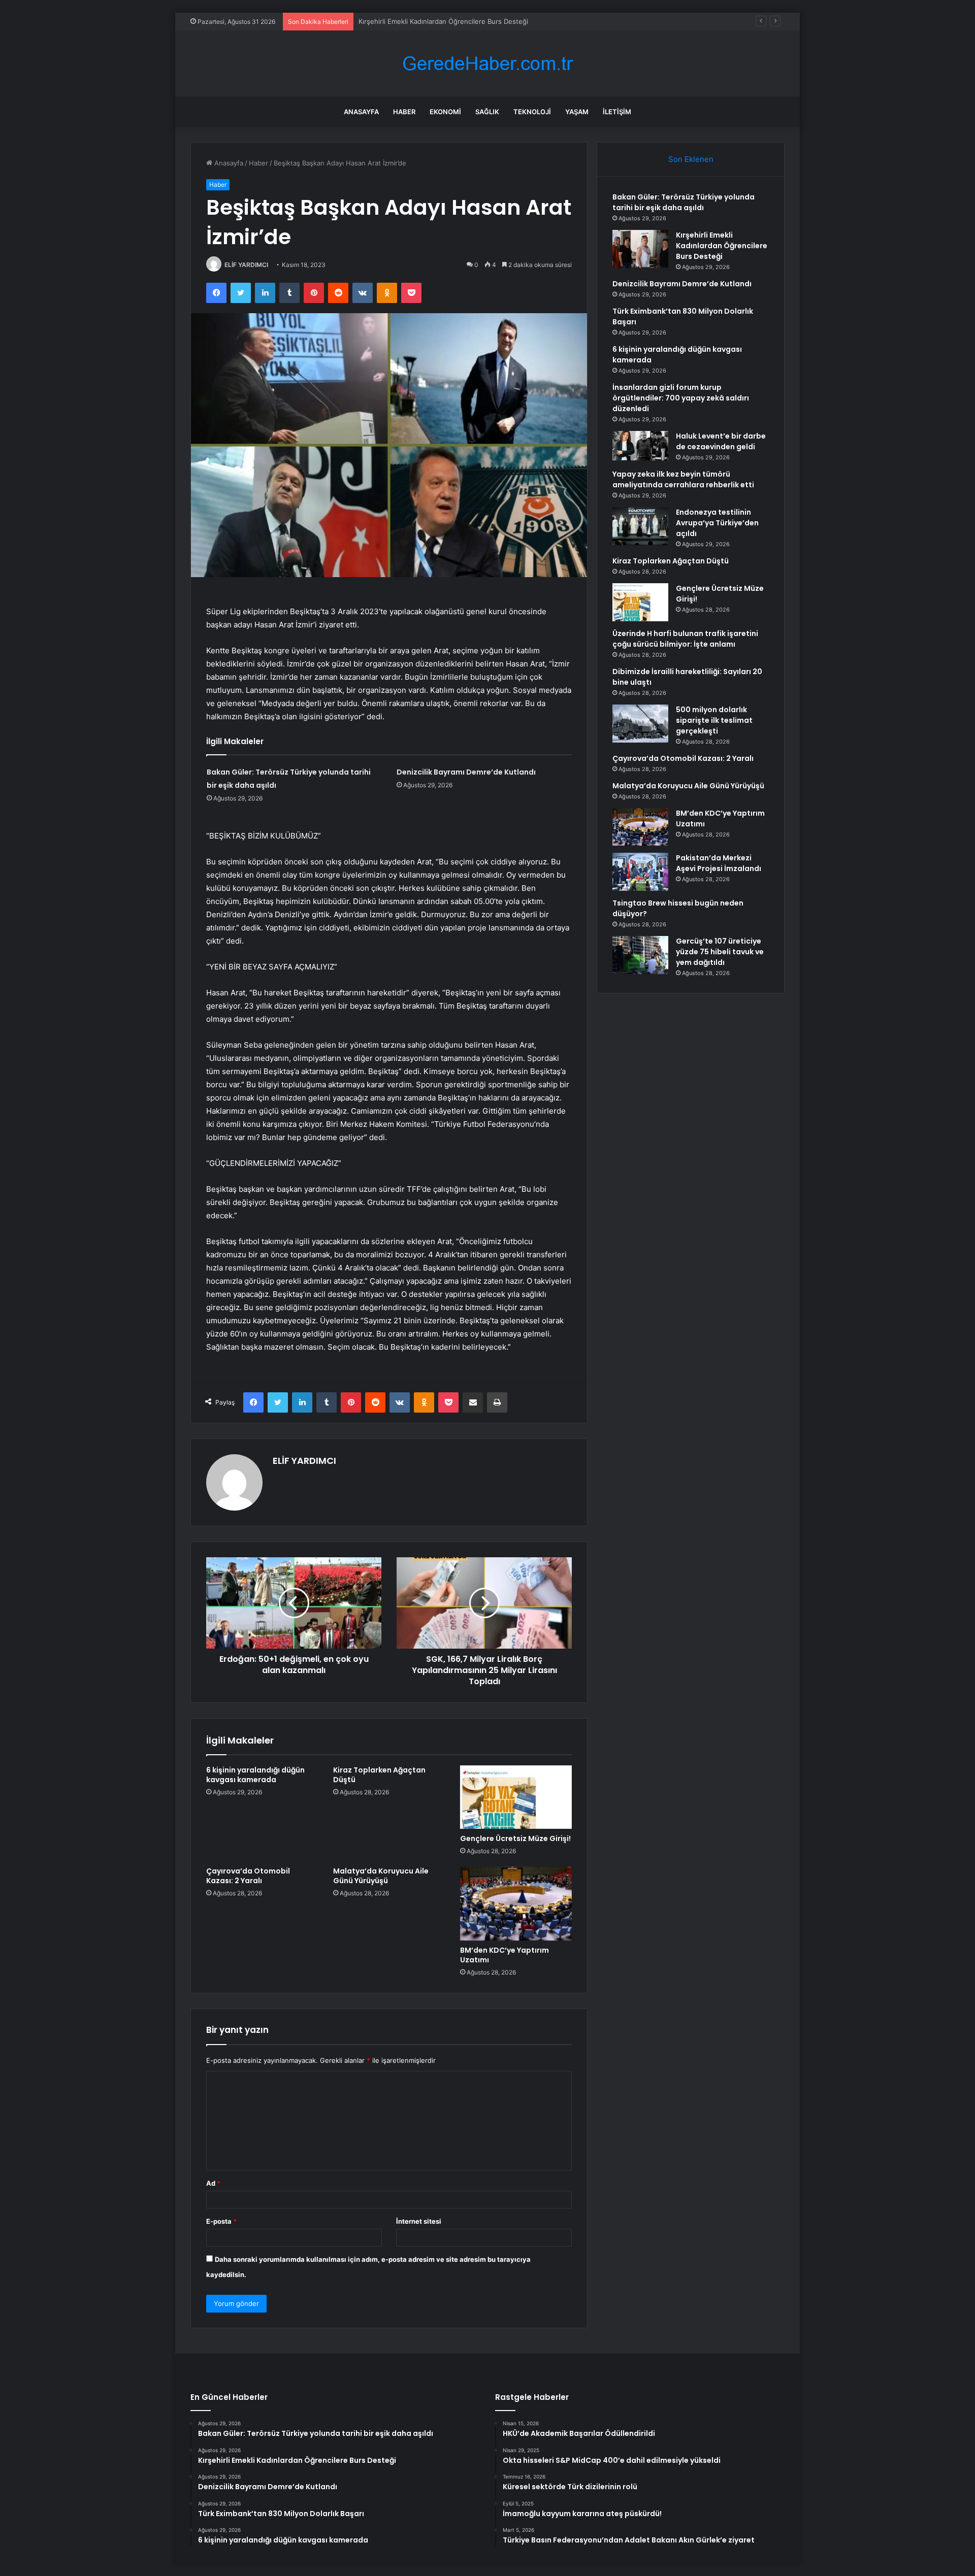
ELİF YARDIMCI (246, 265)
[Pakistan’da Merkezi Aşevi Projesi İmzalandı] (640, 872)
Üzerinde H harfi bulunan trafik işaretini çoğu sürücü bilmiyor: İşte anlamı (685, 639)
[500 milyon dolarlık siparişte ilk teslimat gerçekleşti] (640, 724)
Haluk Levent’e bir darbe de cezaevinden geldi (721, 441)
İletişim (617, 112)
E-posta (221, 2221)
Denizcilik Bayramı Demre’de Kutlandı (416, 21)
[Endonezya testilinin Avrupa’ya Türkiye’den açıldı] (640, 526)
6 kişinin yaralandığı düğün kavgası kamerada (255, 1775)
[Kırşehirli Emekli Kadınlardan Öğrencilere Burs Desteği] (640, 249)
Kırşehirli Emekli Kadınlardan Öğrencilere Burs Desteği (722, 246)
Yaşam (577, 112)
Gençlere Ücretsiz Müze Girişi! (515, 1838)
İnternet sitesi (419, 2221)
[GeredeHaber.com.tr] (487, 64)
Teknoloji (532, 112)
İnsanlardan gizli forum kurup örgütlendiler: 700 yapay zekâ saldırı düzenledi (681, 398)
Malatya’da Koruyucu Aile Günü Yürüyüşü (381, 1876)
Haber (404, 112)
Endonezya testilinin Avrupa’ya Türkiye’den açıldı (717, 523)
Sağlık (487, 112)
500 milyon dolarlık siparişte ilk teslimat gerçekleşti (714, 720)
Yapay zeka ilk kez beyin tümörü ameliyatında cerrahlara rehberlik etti (683, 479)
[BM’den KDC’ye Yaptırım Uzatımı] (516, 1904)
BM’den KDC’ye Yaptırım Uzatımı (505, 1955)
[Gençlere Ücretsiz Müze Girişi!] (516, 1797)
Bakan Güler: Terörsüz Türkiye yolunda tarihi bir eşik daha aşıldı (684, 202)
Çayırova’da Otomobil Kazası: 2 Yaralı (248, 1876)
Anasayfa (361, 112)
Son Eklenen (691, 159)
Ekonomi (445, 112)
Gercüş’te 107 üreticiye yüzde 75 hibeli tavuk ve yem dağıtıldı (720, 952)
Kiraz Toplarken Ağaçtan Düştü (379, 1775)
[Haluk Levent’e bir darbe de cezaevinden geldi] (640, 446)
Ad (213, 2183)
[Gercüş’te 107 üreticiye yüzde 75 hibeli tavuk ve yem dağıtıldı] (640, 955)
